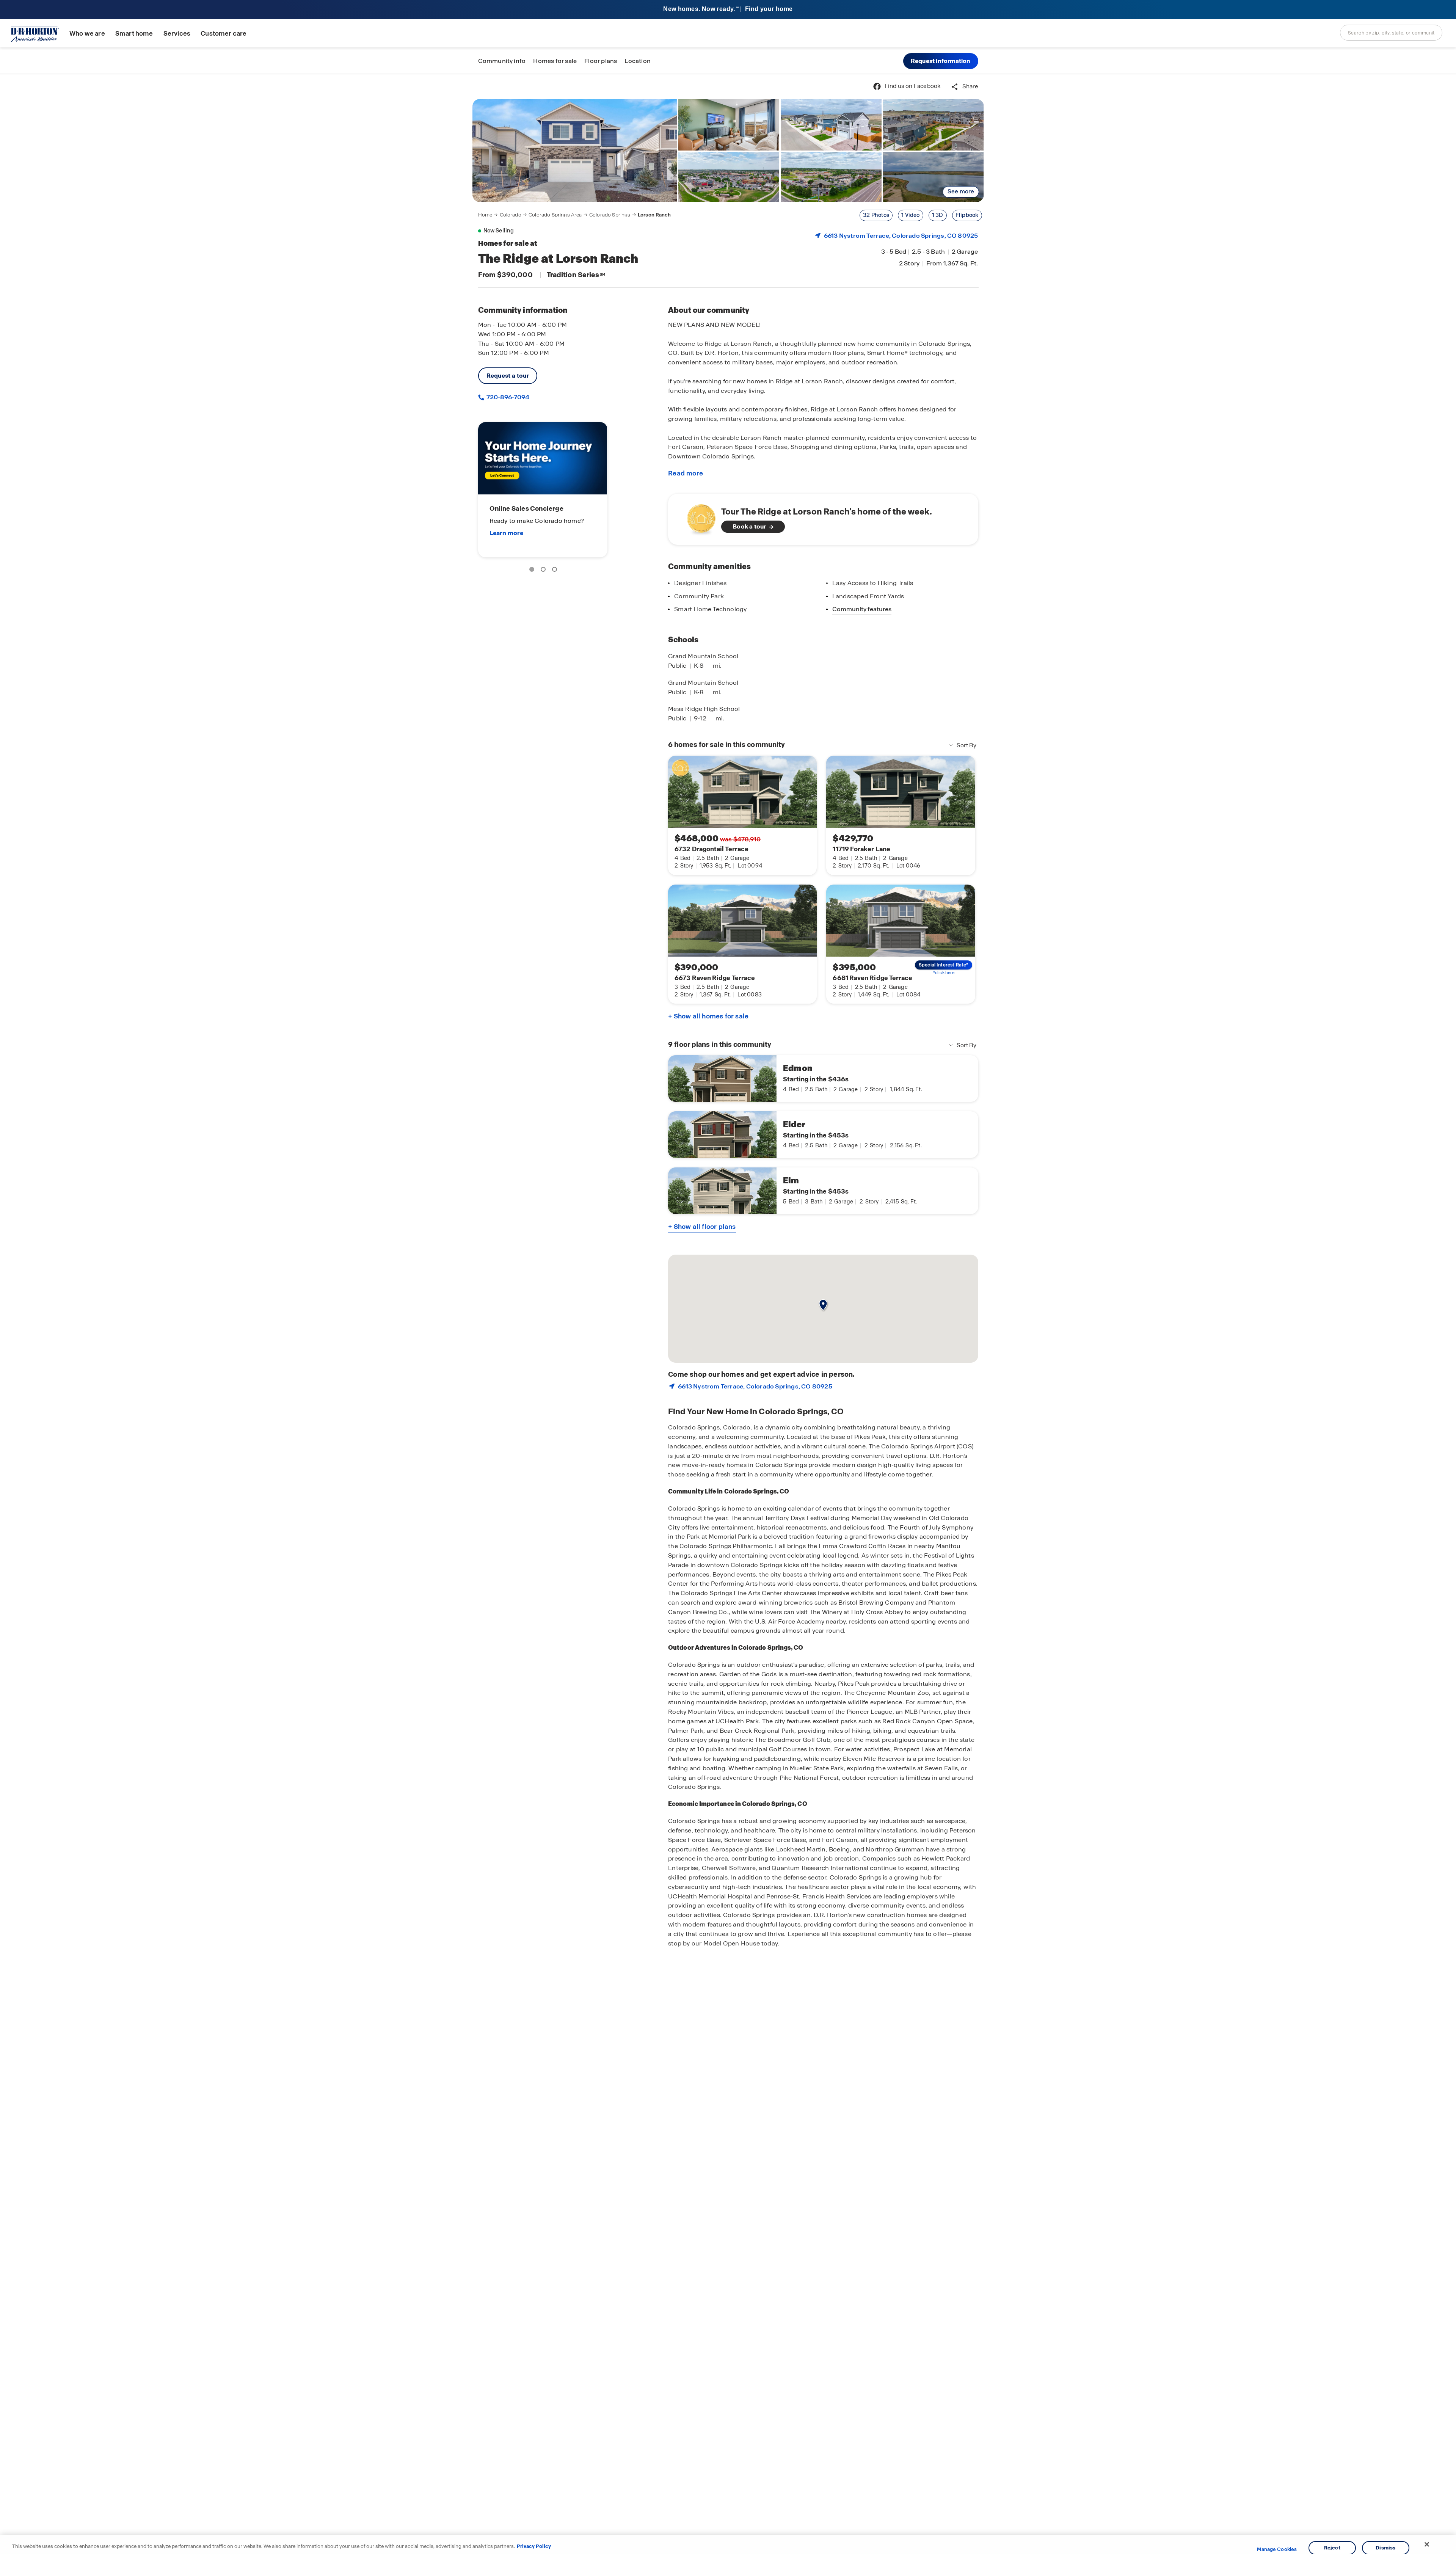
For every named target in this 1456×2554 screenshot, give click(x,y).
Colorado (511, 215)
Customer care (224, 34)
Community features (862, 609)
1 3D (938, 215)
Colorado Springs (610, 215)
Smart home (134, 34)
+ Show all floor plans (702, 1227)
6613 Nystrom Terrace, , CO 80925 (901, 236)
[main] (728, 1314)
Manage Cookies (1277, 2549)
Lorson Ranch (654, 215)
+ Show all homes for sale (708, 1016)
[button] (941, 61)
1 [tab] (533, 571)
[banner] (728, 10)
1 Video (910, 215)
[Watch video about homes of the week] (697, 517)
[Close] (1427, 2545)
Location (638, 61)
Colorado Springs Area (555, 215)
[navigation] (574, 215)
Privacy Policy (534, 2546)
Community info (502, 61)
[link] (575, 151)
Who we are (87, 34)
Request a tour (508, 376)
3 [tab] (556, 571)
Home (485, 215)
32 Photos (876, 215)
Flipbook (967, 215)
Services (177, 34)
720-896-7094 (507, 397)
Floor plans (601, 61)
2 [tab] (544, 571)
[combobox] (1391, 33)
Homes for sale (555, 61)
